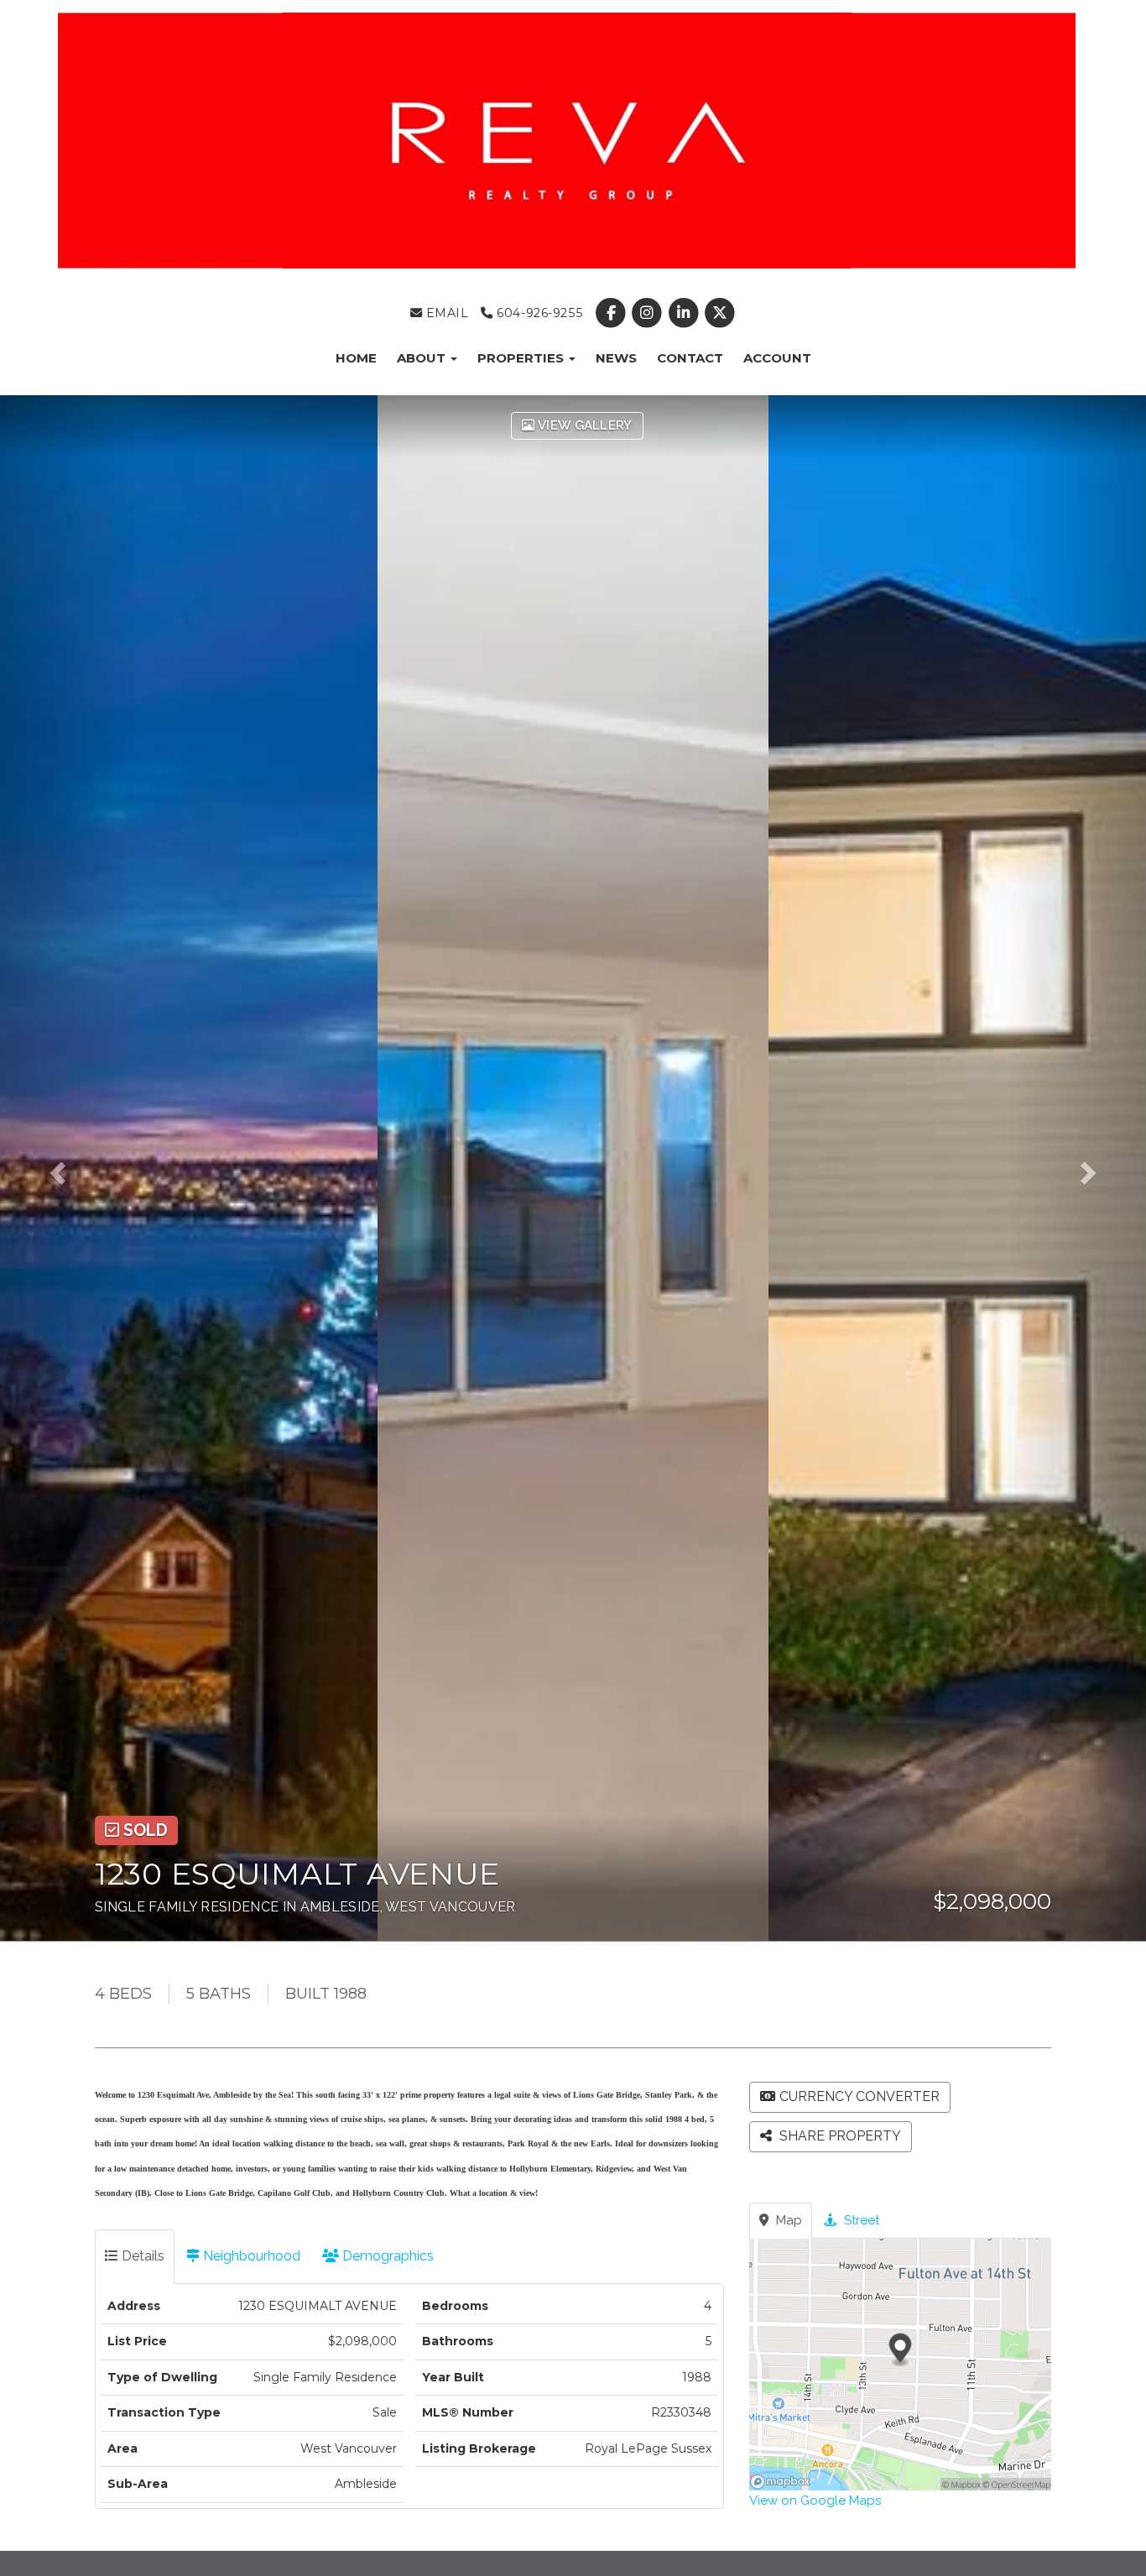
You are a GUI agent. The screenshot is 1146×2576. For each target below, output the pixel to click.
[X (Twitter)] (719, 313)
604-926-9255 (538, 313)
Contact (690, 358)
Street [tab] (860, 2220)
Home (356, 358)
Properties (522, 358)
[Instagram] (649, 313)
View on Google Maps (815, 2500)
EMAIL (445, 313)
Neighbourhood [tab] (250, 2256)
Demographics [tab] (386, 2256)
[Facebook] (613, 313)
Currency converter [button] (859, 2096)
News (616, 358)
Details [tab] (141, 2256)
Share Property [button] (839, 2136)
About (423, 358)
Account (777, 358)
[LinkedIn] (685, 313)
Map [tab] (787, 2220)
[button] (69, 1168)
